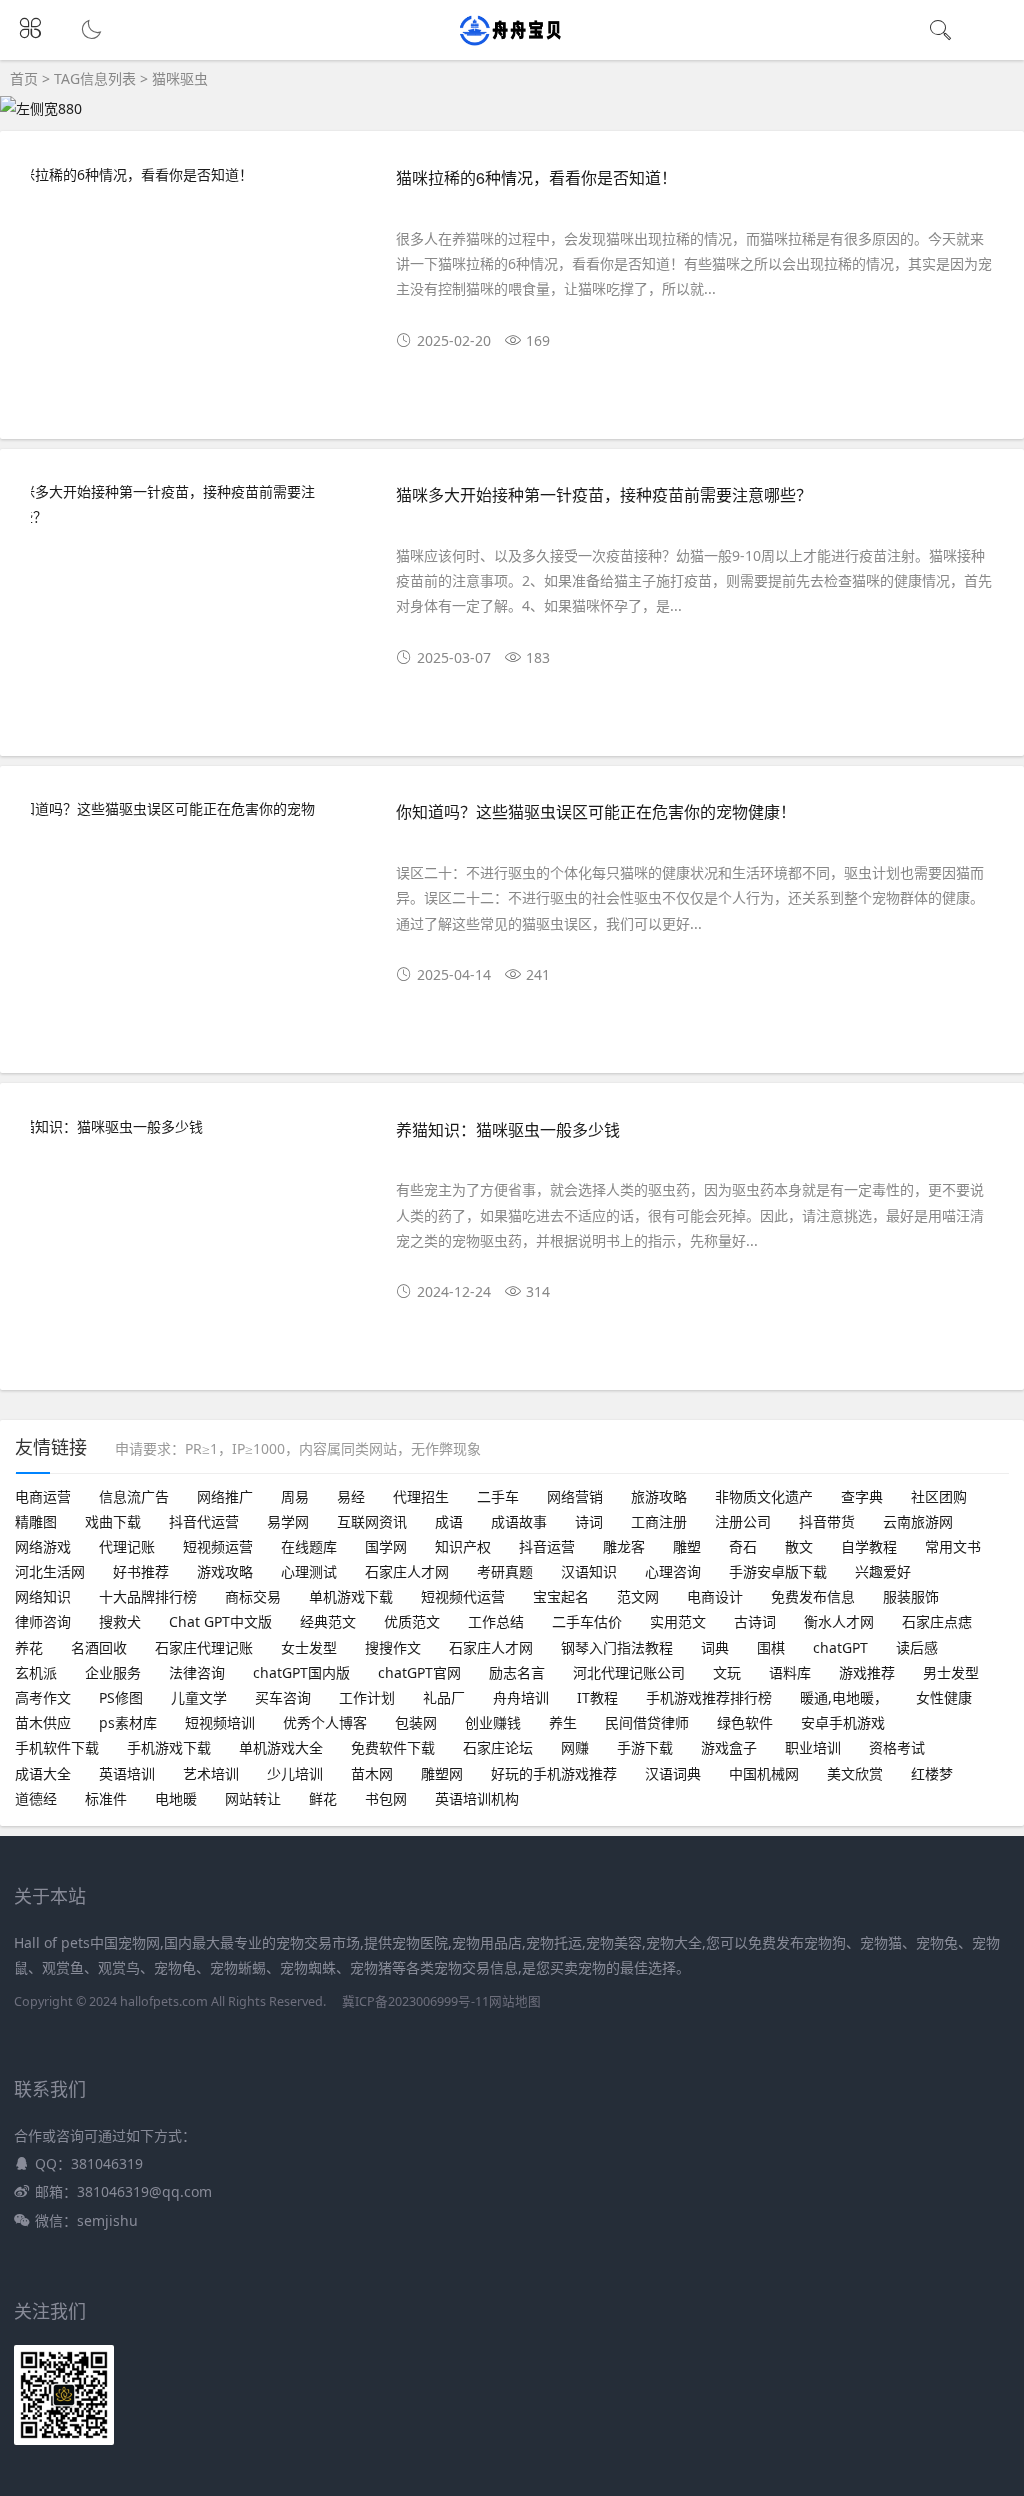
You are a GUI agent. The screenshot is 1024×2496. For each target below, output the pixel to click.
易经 (351, 1496)
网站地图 (515, 2001)
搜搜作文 (393, 1647)
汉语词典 (673, 1773)
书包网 (386, 1798)
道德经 (36, 1798)
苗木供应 (43, 1722)
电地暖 (176, 1798)
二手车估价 (587, 1621)
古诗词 (755, 1621)
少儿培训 (295, 1773)
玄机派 (36, 1672)
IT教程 (597, 1697)
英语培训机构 (477, 1798)
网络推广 (225, 1496)
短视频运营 (218, 1546)
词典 (715, 1647)
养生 (563, 1722)
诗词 (589, 1521)
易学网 (288, 1521)
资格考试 (897, 1747)
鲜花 (323, 1798)
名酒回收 (99, 1647)
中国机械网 (764, 1773)
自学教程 (869, 1546)
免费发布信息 (813, 1596)
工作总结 (496, 1621)
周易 (295, 1496)
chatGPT (840, 1647)
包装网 (416, 1722)
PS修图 (121, 1697)
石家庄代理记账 (204, 1647)
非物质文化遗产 (764, 1496)
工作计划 (367, 1697)
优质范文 (412, 1621)
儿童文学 (199, 1697)
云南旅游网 (918, 1521)
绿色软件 (745, 1722)
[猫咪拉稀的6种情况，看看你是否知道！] (194, 174)
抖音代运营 (204, 1521)
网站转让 (253, 1798)
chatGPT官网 (419, 1672)
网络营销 (575, 1496)
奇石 (743, 1546)
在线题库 (309, 1546)
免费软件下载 (393, 1747)
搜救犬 (120, 1621)
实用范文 (678, 1621)
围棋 (771, 1647)
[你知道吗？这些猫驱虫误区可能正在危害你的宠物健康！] (194, 821)
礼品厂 (444, 1697)
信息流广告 (134, 1496)
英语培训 (127, 1773)
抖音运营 (547, 1546)
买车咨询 (283, 1697)
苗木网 (372, 1773)
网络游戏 (43, 1546)
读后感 (917, 1647)
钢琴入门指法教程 (617, 1647)
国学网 (386, 1546)
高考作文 (43, 1697)
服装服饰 (911, 1596)
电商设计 (715, 1596)
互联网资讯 (372, 1521)
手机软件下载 (57, 1747)
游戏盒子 (729, 1747)
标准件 (106, 1798)
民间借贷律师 (647, 1722)
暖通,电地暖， (844, 1697)
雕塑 (687, 1546)
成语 (449, 1521)
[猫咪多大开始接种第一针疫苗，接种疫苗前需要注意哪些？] (194, 504)
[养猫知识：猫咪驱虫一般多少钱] (194, 1126)
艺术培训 (211, 1773)
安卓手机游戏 (843, 1722)
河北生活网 (50, 1571)
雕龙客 (624, 1546)
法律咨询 (197, 1672)
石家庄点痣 (937, 1621)
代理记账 (127, 1546)
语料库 (790, 1672)
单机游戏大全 (281, 1747)
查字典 (862, 1496)
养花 (29, 1647)
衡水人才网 (839, 1621)
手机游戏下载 (169, 1747)
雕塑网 (442, 1773)
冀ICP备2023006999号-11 (415, 2001)
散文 (799, 1546)
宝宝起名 (561, 1596)
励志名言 (517, 1672)
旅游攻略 (659, 1496)
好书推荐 (141, 1571)
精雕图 (36, 1521)
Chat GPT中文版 (220, 1621)
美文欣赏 (855, 1773)
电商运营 (43, 1496)
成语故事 (519, 1521)
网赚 (575, 1747)
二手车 (498, 1496)
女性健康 (944, 1697)
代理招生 (421, 1496)
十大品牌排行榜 (148, 1596)
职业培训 (813, 1747)
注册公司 (743, 1521)
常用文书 (953, 1546)
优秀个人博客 (325, 1722)
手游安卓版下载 (778, 1571)
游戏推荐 (867, 1672)
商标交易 (253, 1596)
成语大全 (43, 1773)
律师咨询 (43, 1621)
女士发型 (309, 1647)
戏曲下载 (113, 1521)
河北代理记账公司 (629, 1672)
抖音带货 (827, 1521)
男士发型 (951, 1672)
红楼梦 (932, 1773)
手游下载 (645, 1747)
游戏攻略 (225, 1571)
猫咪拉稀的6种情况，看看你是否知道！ (536, 177)
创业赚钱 (493, 1722)
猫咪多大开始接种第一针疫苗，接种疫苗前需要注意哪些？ (604, 494)
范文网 (638, 1596)
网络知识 (43, 1596)
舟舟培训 (521, 1697)
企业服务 (113, 1672)
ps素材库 (128, 1722)
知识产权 (463, 1546)
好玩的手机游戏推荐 (554, 1773)
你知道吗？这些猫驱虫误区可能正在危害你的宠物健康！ (596, 811)
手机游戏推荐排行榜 (709, 1697)
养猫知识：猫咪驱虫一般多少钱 (508, 1129)
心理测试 (309, 1571)
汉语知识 (589, 1571)
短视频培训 (220, 1722)
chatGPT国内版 (301, 1672)
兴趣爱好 (883, 1571)
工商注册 (659, 1521)
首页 (24, 78)
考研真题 (505, 1571)
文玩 (727, 1672)
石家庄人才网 (407, 1571)
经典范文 (328, 1621)
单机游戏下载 (351, 1596)
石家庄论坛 (498, 1747)
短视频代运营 (463, 1596)
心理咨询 (673, 1571)
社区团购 (939, 1496)
